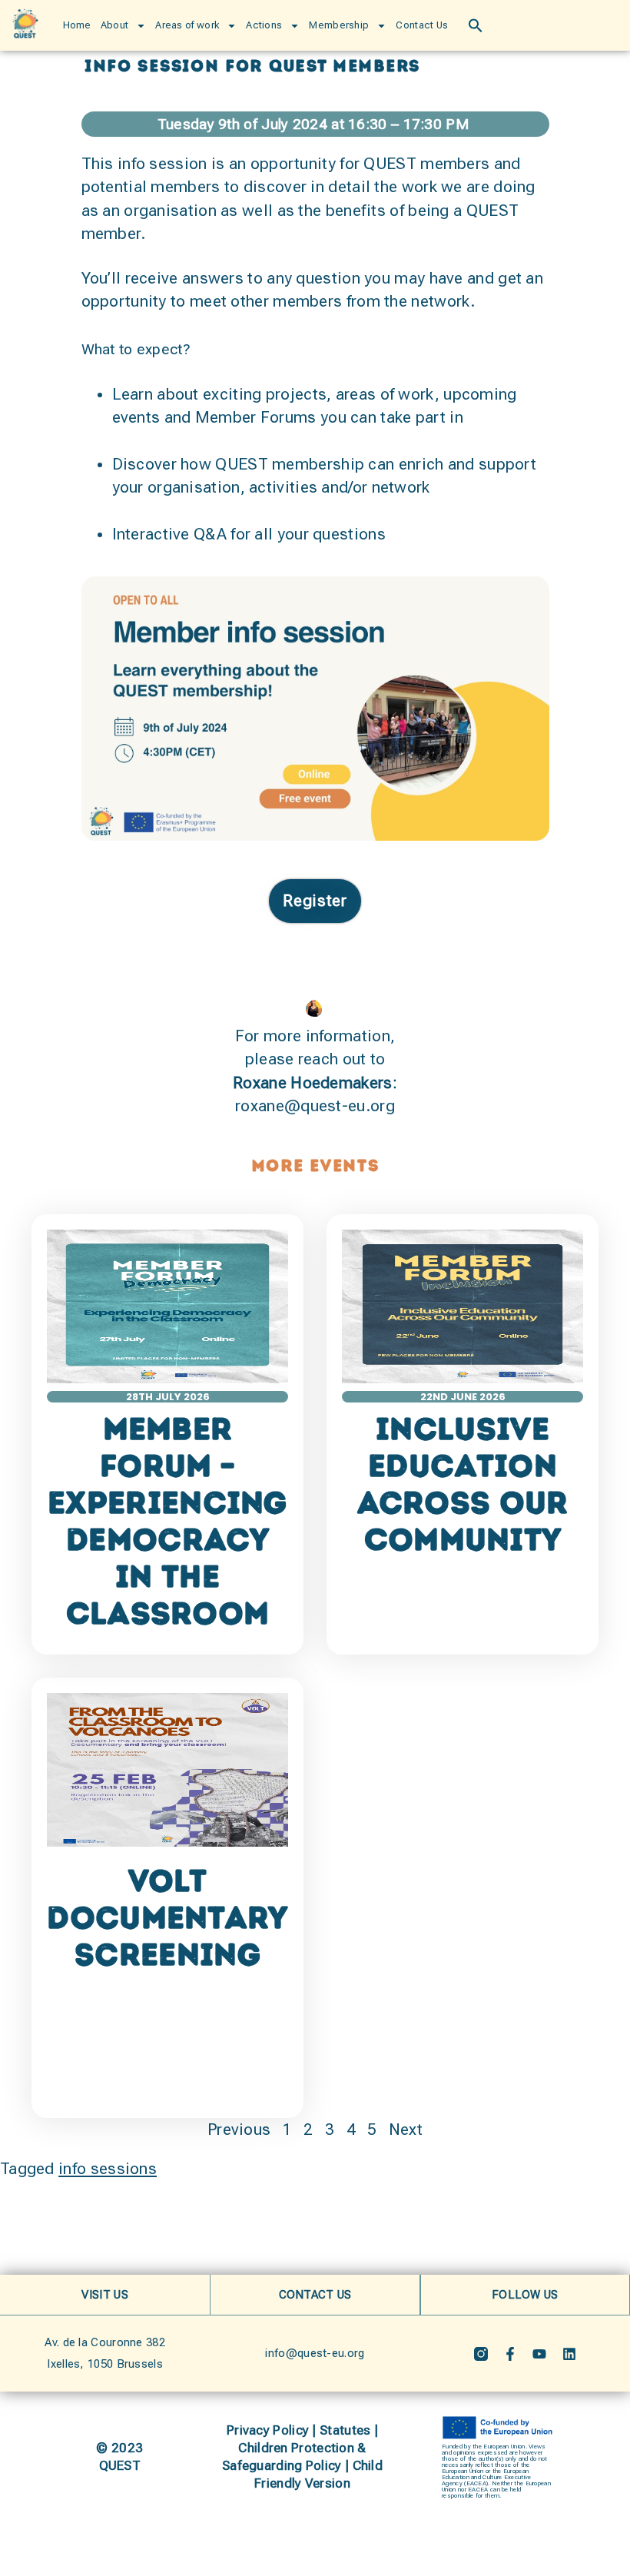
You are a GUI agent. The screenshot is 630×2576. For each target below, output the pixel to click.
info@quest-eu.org (315, 2353)
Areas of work (187, 25)
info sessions (108, 2169)
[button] (476, 25)
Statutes (345, 2430)
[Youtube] (539, 2354)
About (115, 25)
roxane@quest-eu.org (315, 1106)
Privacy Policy (268, 2430)
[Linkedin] (569, 2354)
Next (406, 2130)
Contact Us (422, 25)
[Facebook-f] (510, 2354)
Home (77, 25)
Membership (339, 25)
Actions (264, 25)
